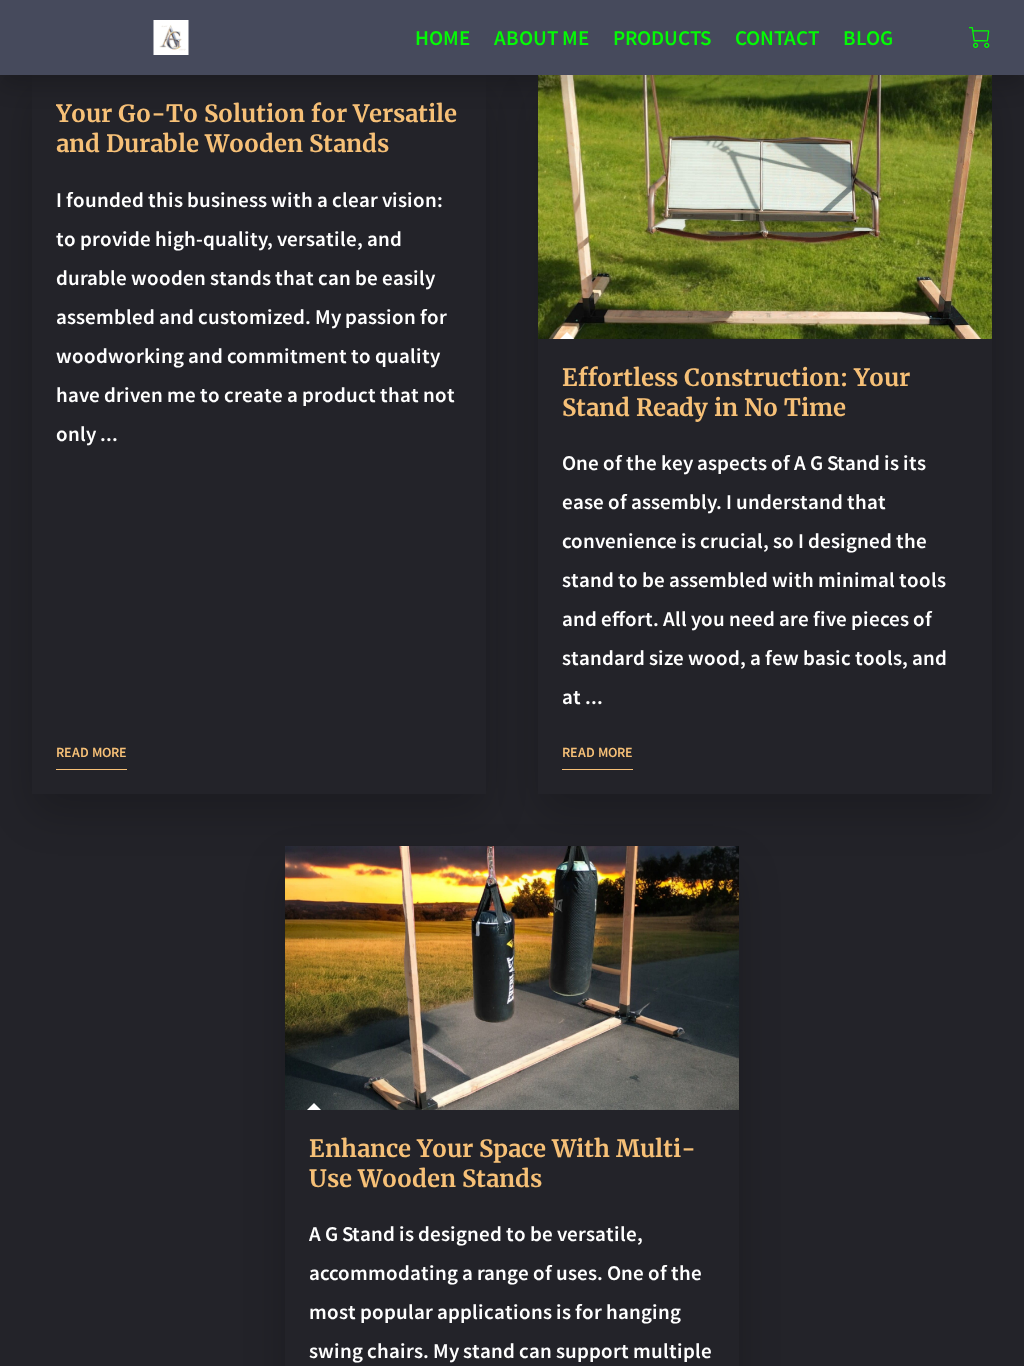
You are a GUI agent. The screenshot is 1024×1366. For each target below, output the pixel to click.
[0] (979, 37)
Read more (91, 751)
